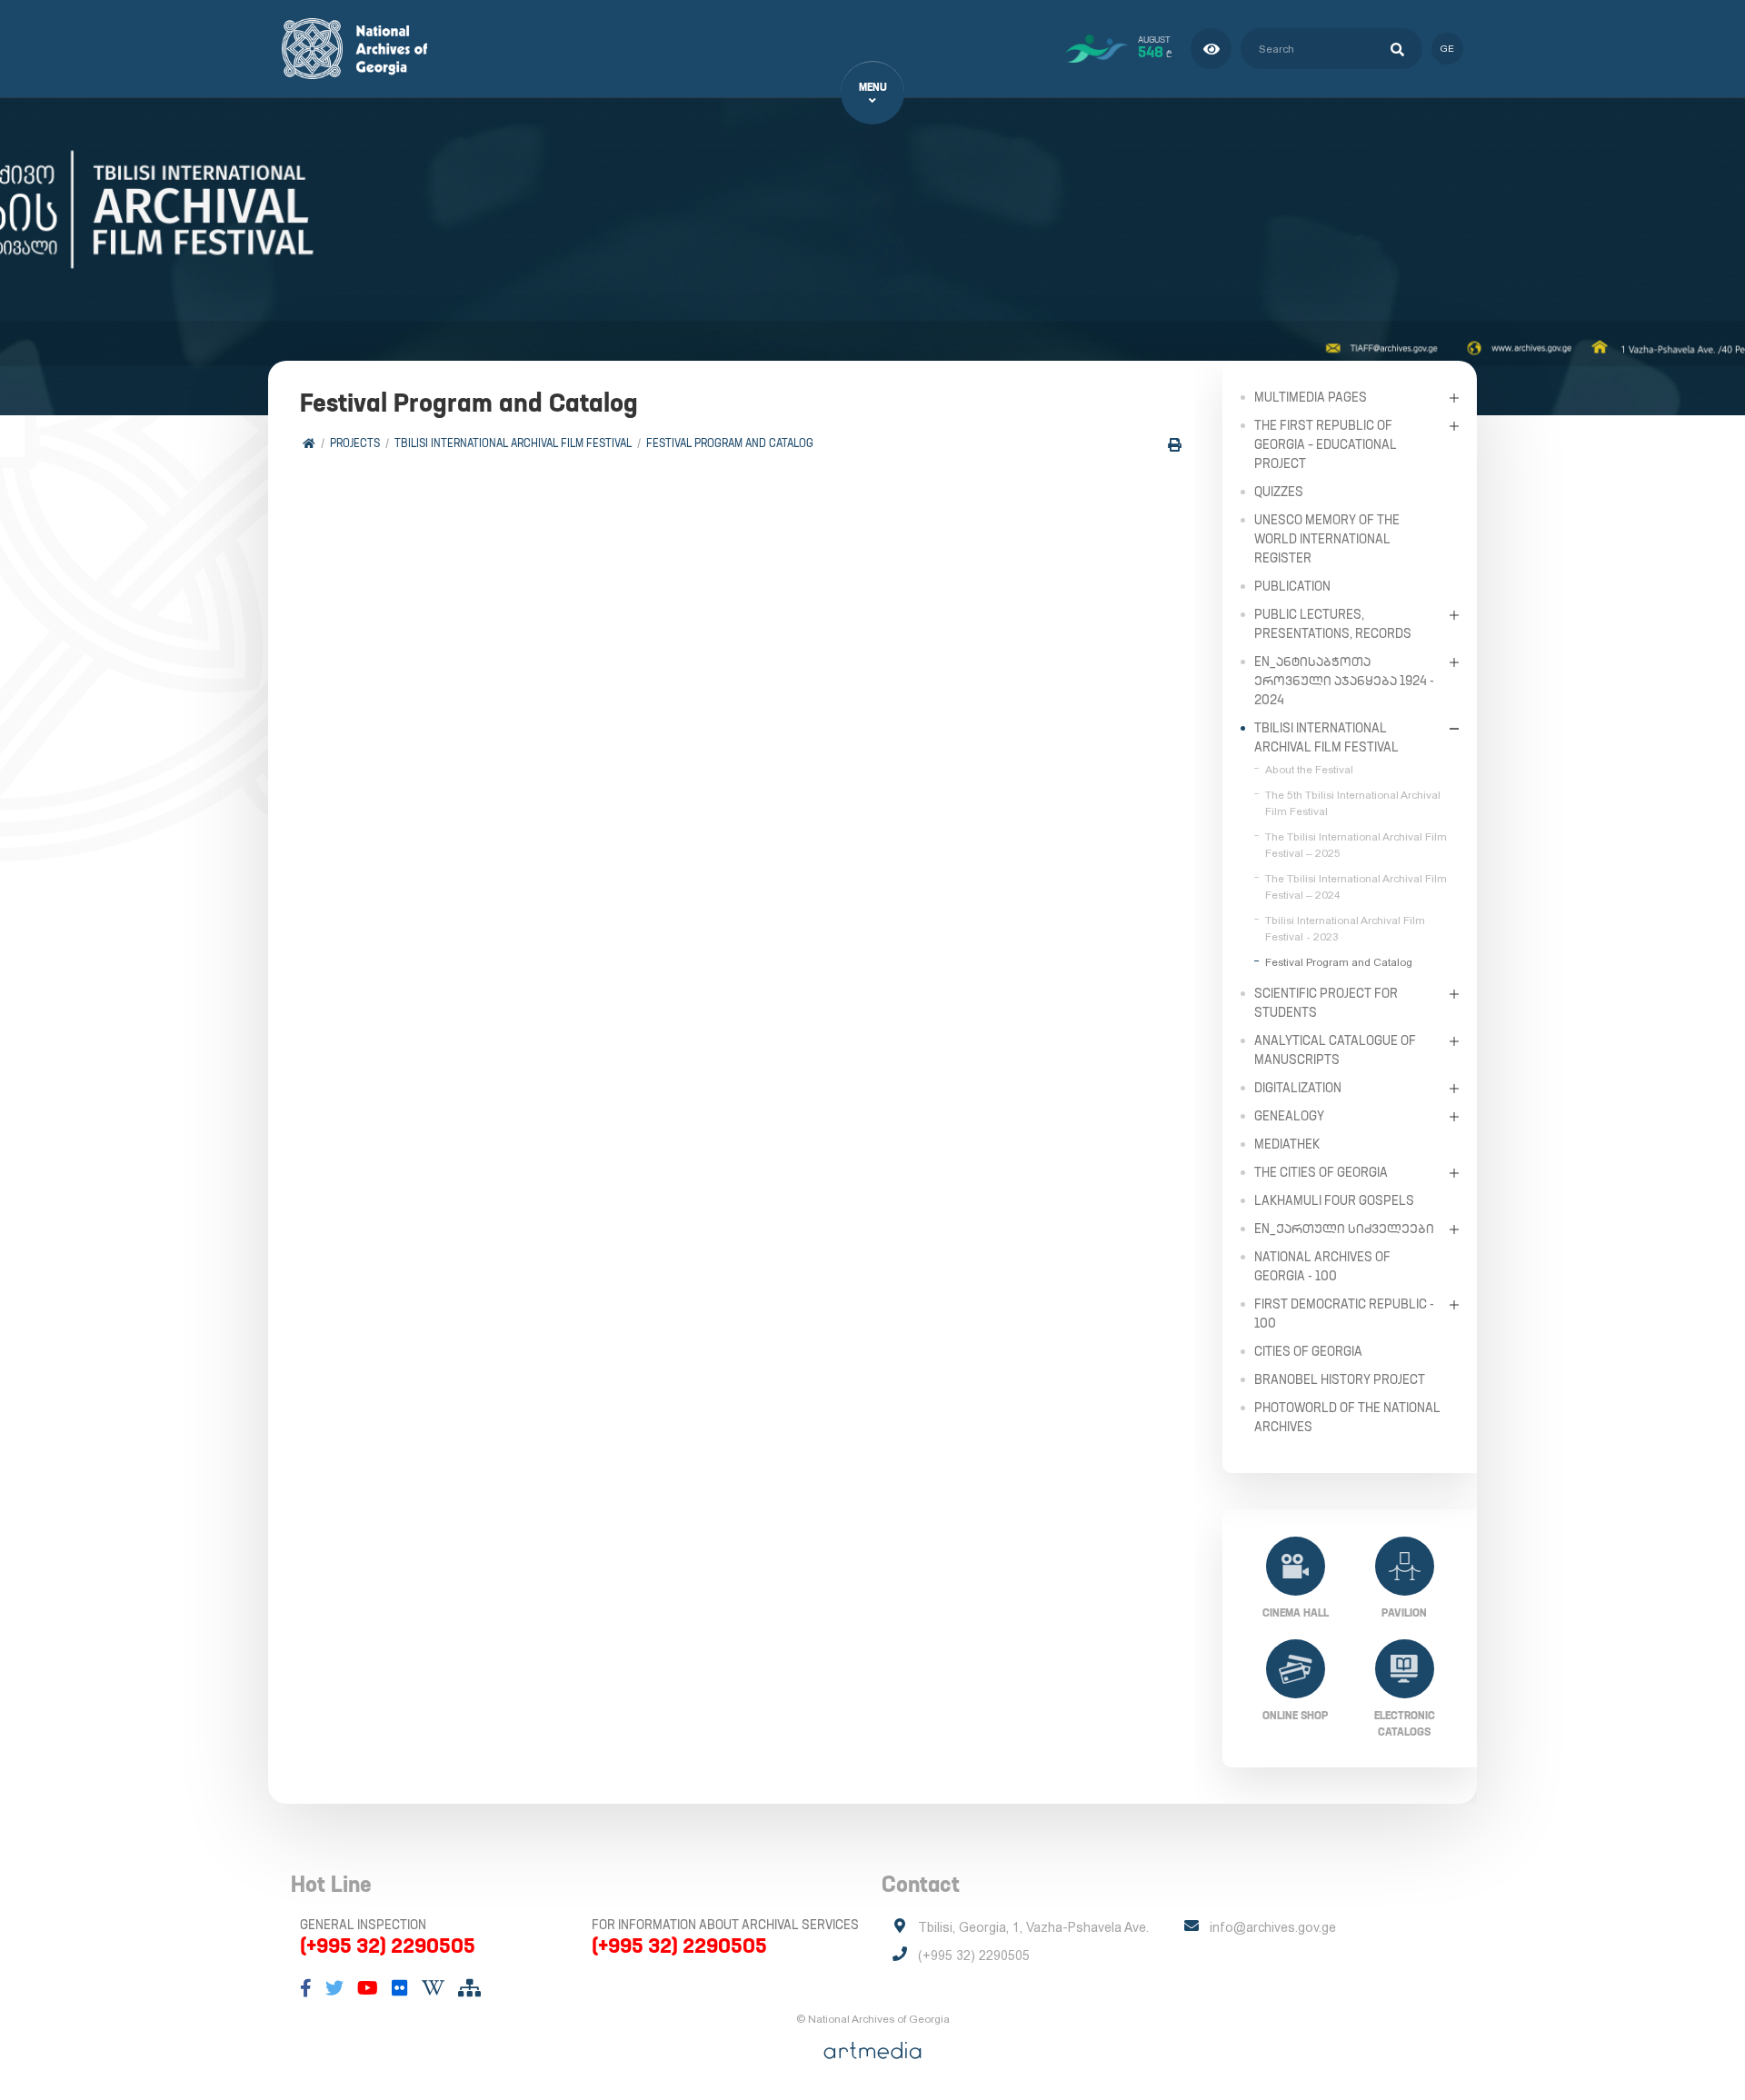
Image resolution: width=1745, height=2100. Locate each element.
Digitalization (1298, 1088)
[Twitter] (334, 1988)
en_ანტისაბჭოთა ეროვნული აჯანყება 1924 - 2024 (1344, 681)
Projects (355, 443)
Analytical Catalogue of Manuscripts (1335, 1050)
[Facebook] (306, 1988)
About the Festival (1309, 770)
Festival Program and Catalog (730, 443)
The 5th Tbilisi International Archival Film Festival (1353, 803)
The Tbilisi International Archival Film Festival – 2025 (1356, 845)
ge (1447, 49)
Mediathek (1287, 1144)
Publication (1292, 586)
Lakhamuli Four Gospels (1334, 1200)
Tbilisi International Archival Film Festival (513, 443)
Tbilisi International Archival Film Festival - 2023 (1345, 929)
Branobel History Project (1340, 1379)
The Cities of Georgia (1321, 1172)
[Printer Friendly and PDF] (1175, 445)
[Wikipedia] (433, 1988)
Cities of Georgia (1308, 1351)
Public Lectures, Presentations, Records (1333, 624)
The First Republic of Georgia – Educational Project (1326, 444)
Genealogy (1289, 1116)
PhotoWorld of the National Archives (1347, 1417)
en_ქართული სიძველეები (1344, 1229)
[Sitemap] (469, 1988)
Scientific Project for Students (1326, 1003)
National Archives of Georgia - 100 (1322, 1266)
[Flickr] (400, 1988)
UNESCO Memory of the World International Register (1327, 539)
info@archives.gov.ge (1273, 1927)
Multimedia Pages (1311, 397)
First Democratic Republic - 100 (1344, 1314)
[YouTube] (368, 1988)
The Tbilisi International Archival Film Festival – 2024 (1356, 887)
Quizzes (1279, 492)
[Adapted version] (1211, 49)
